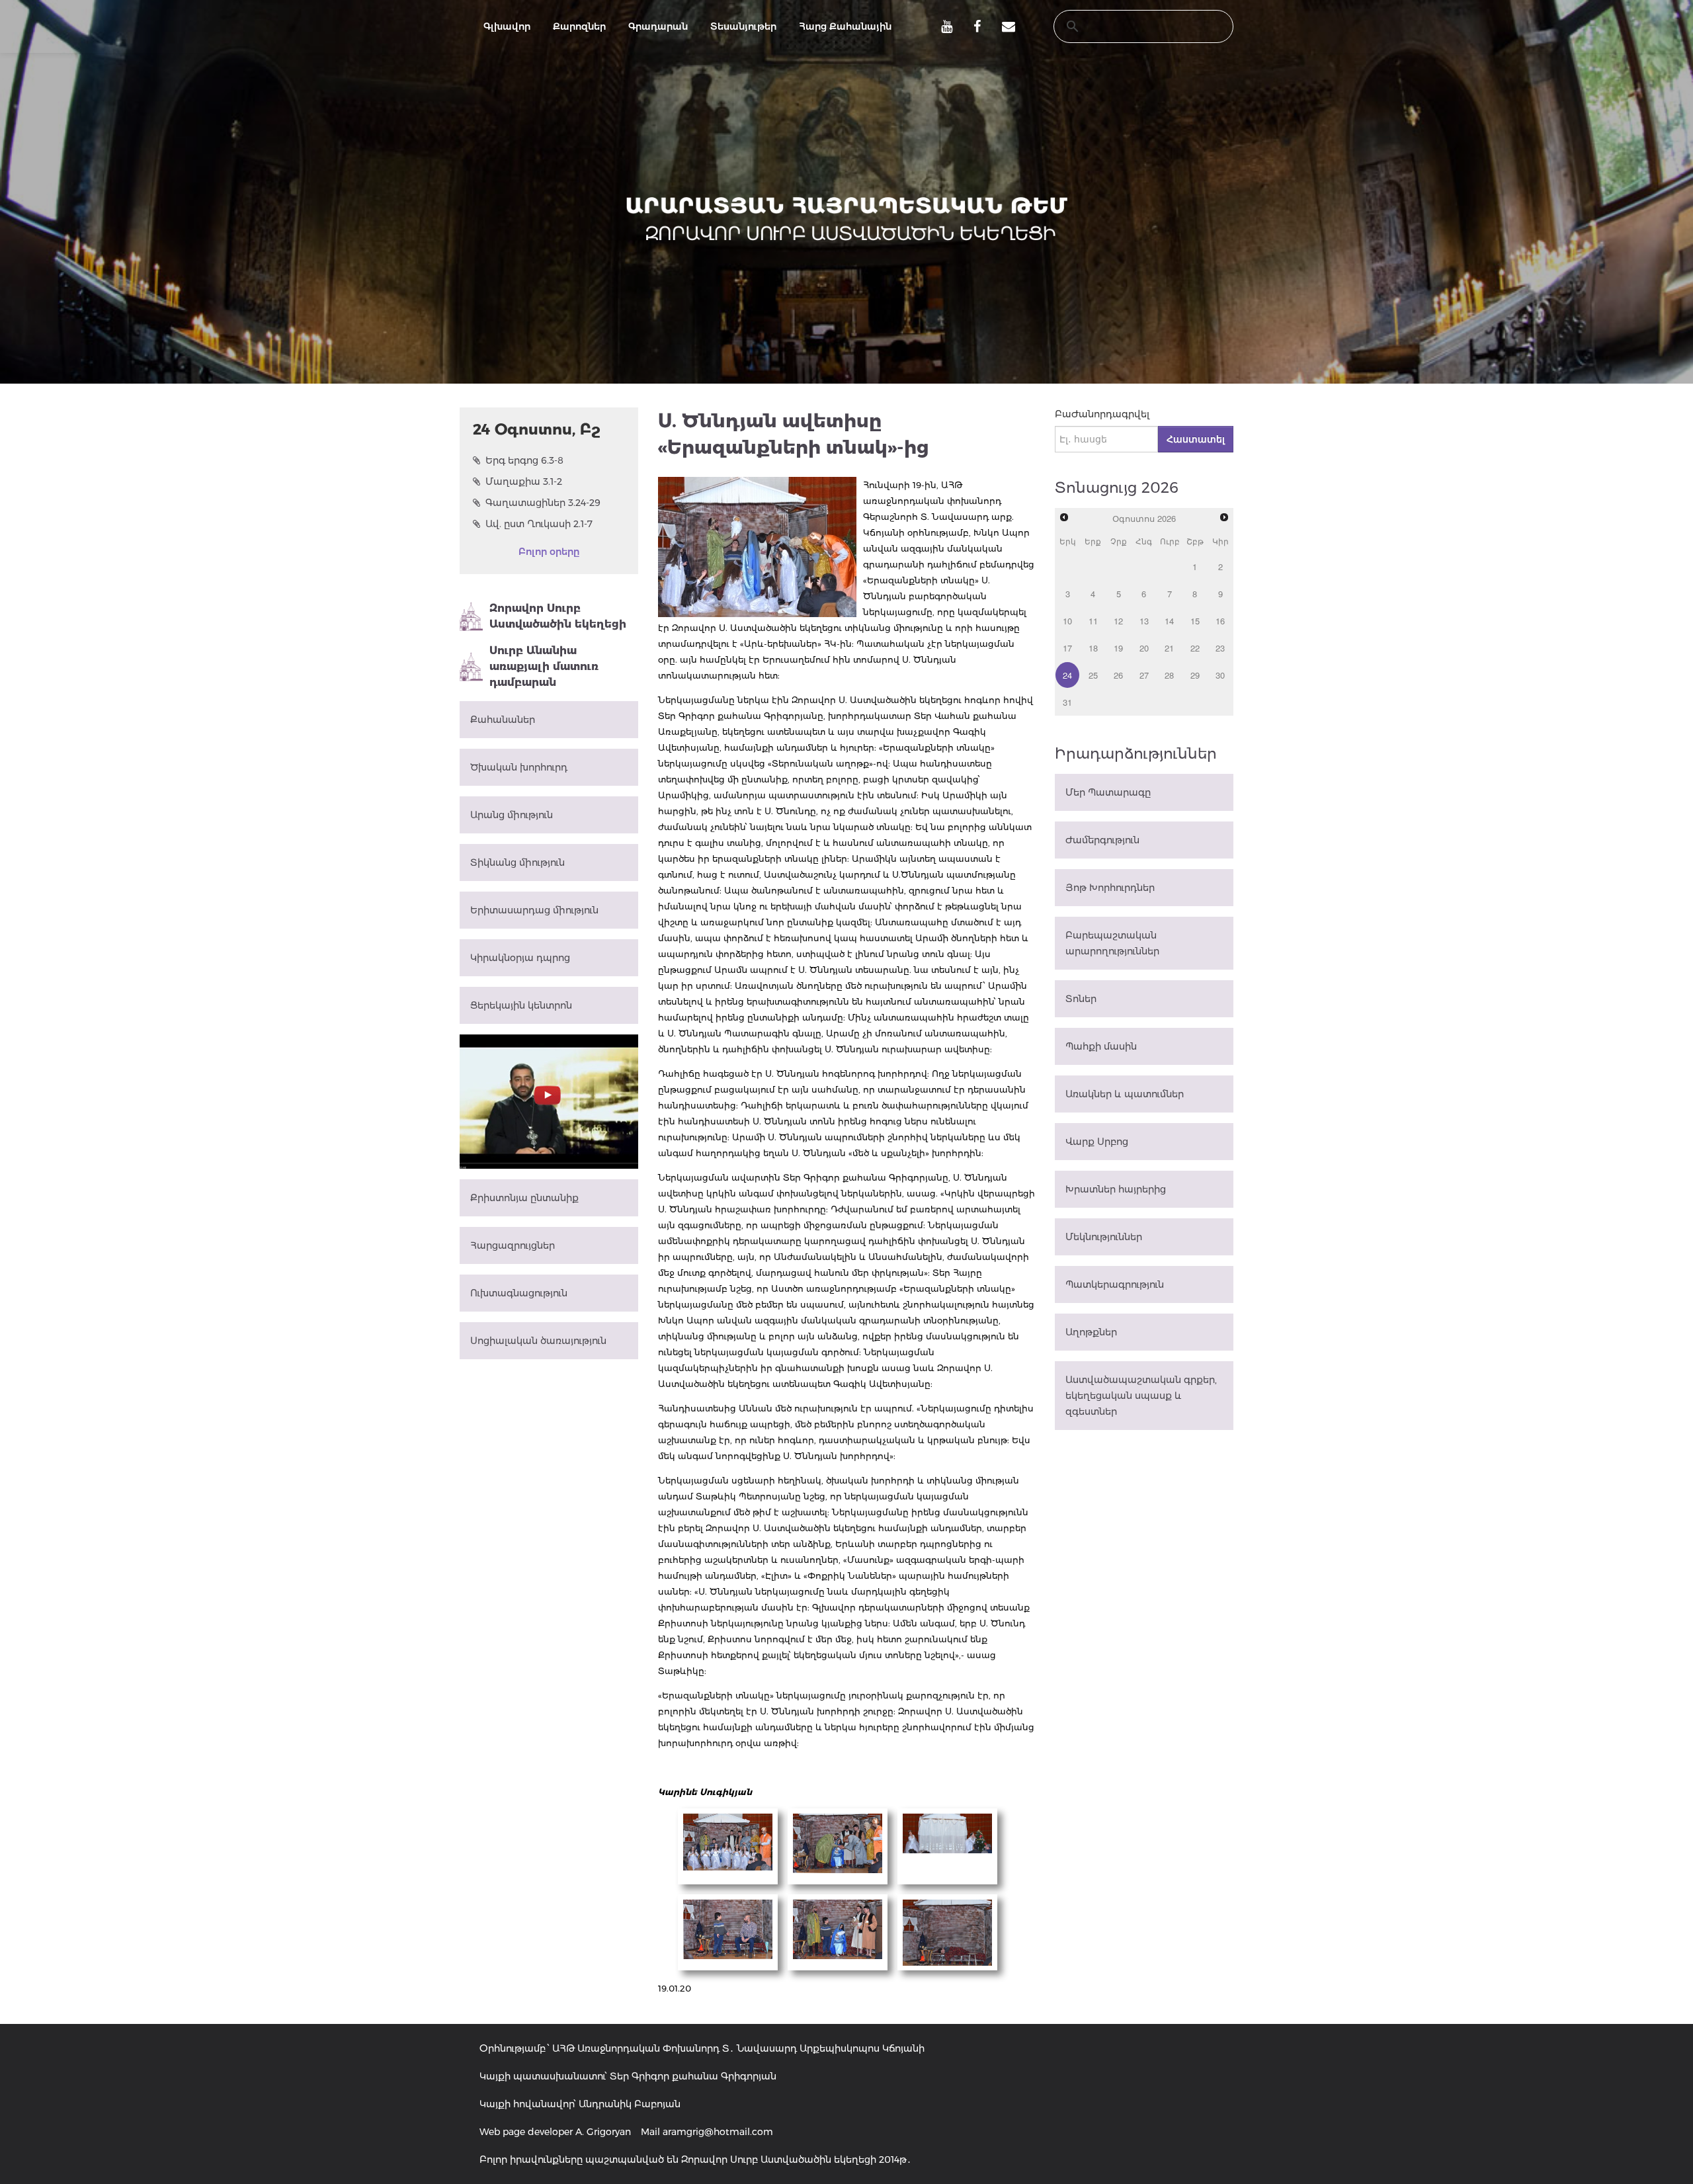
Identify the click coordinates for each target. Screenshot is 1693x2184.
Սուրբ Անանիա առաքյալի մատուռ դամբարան (544, 666)
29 (1195, 675)
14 (1169, 621)
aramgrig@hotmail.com (718, 2132)
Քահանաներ (503, 720)
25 (1093, 675)
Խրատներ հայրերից (1116, 1189)
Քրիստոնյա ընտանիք (524, 1198)
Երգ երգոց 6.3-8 (524, 460)
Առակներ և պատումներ (1125, 1094)
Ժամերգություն (1102, 840)
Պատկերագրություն (1115, 1284)
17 (1067, 648)
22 (1195, 648)
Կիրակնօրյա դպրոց (520, 958)
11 (1093, 621)
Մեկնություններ (1104, 1237)
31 (1067, 702)
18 (1093, 648)
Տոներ (1081, 999)
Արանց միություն (512, 815)
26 (1118, 675)
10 (1067, 621)
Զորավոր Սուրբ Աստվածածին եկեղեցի (558, 616)
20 (1144, 648)
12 (1118, 621)
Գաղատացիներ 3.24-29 (543, 503)
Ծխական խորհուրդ (519, 767)
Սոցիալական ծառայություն (538, 1341)
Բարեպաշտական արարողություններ (1112, 943)
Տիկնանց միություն (517, 862)
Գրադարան (658, 26)
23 (1220, 648)
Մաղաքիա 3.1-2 (524, 482)
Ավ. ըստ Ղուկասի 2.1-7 (539, 524)
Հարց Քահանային (845, 26)
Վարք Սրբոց (1097, 1142)
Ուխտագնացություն (519, 1293)
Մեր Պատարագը (1108, 792)
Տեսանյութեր (743, 26)
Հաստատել (1196, 439)
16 (1220, 621)
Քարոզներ (579, 26)
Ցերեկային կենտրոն (521, 1005)
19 (1118, 648)
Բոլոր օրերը (549, 552)
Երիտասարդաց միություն (534, 910)
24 (1067, 675)
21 (1169, 648)
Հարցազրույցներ (513, 1245)
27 (1144, 675)
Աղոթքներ (1091, 1332)
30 (1220, 675)
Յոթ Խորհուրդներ (1110, 888)
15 (1195, 621)
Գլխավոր (507, 26)
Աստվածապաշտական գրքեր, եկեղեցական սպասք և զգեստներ (1141, 1396)
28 (1169, 675)
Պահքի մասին (1101, 1046)
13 (1144, 621)
